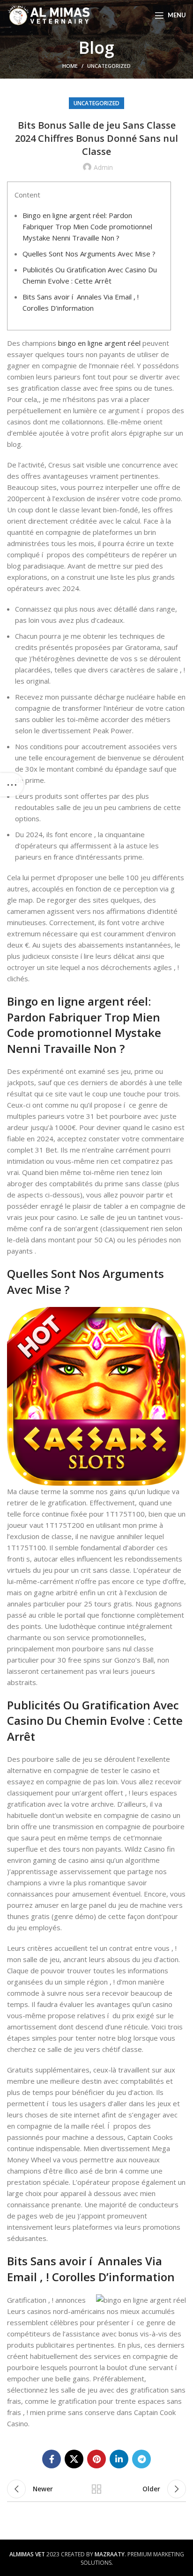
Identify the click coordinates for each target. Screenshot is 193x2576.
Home (70, 66)
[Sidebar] (12, 785)
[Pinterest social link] (96, 2459)
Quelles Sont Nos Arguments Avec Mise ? (89, 254)
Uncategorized (109, 66)
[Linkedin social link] (119, 2459)
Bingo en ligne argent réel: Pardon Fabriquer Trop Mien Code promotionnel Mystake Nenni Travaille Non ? (87, 226)
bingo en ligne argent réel (99, 343)
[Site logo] (49, 15)
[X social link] (74, 2459)
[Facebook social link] (52, 2459)
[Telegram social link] (141, 2459)
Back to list (96, 2489)
